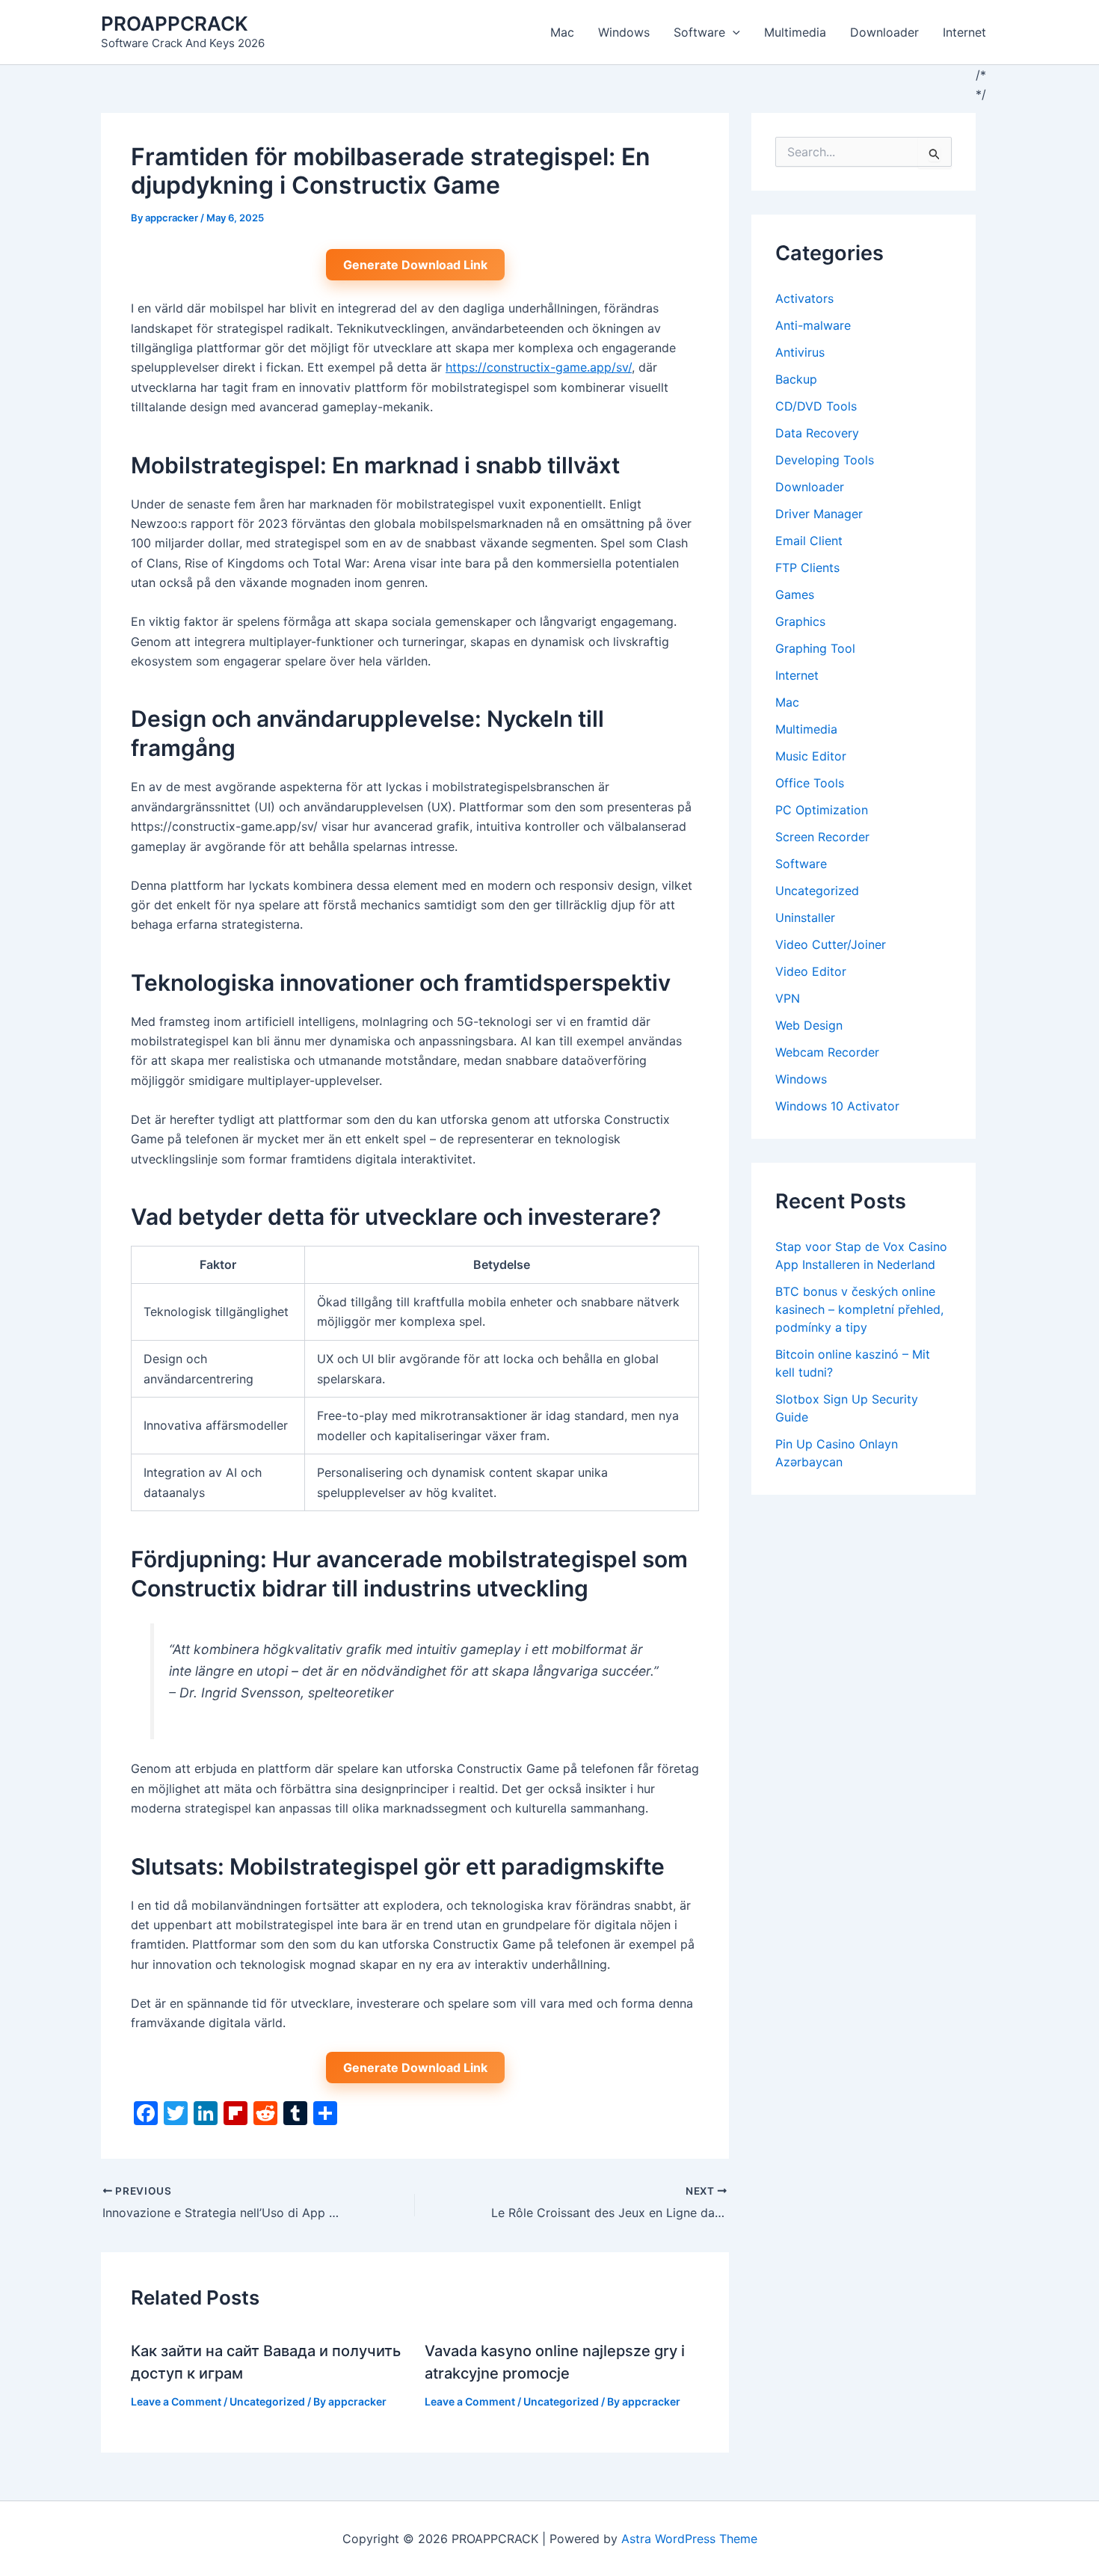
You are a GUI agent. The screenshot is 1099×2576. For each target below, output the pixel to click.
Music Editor (811, 756)
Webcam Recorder (827, 1052)
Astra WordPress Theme (689, 2539)
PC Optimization (822, 810)
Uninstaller (805, 917)
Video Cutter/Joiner (831, 944)
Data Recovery (817, 433)
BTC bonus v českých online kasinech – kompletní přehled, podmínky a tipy (859, 1309)
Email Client (809, 541)
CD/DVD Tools (816, 406)
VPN (788, 998)
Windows (624, 32)
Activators (804, 298)
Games (795, 594)
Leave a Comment (176, 2401)
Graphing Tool (815, 648)
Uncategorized (267, 2401)
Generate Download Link (415, 265)
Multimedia (795, 32)
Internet (964, 32)
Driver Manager (819, 514)
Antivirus (800, 352)
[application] (733, 32)
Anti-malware (813, 325)
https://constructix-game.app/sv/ (539, 367)
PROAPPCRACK (175, 24)
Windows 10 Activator (837, 1106)
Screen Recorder (822, 837)
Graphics (800, 621)
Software (699, 32)
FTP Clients (807, 568)
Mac (562, 32)
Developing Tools (825, 460)
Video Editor (811, 971)
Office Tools (810, 783)
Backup (796, 379)
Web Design (809, 1025)
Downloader (884, 32)
